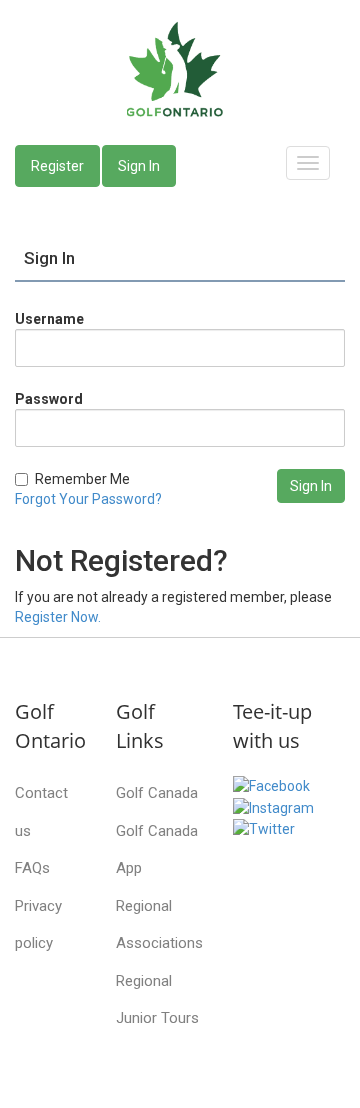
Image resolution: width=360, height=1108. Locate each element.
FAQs (32, 868)
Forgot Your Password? (88, 499)
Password (49, 399)
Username (49, 319)
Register (57, 166)
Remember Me (82, 479)
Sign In (139, 166)
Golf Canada (157, 793)
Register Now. (58, 617)
